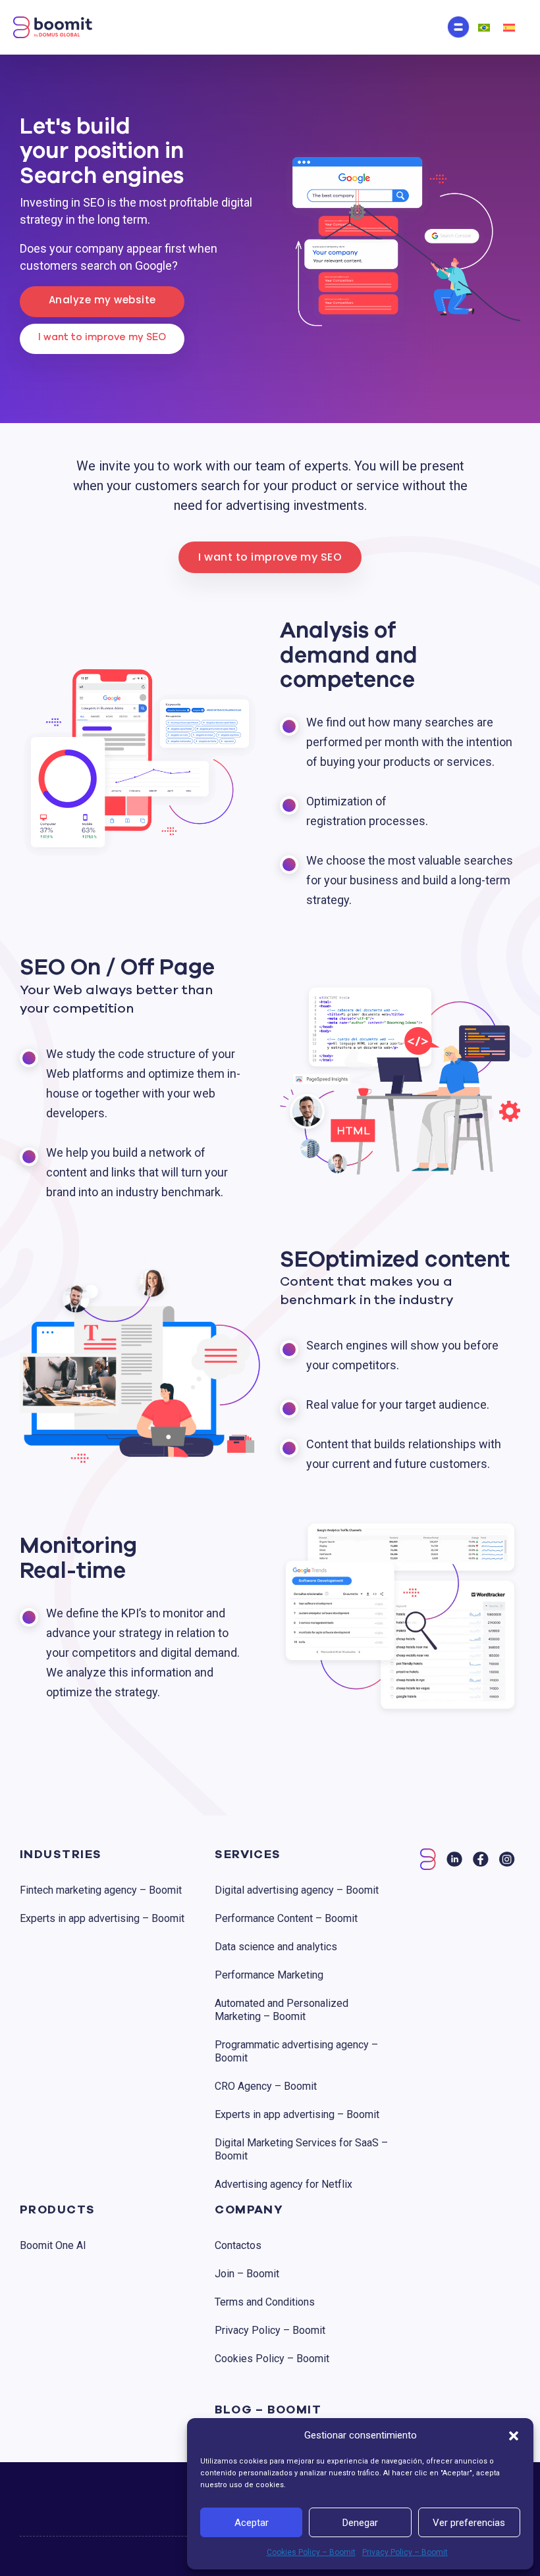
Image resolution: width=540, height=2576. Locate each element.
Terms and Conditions (265, 2302)
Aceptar (252, 2523)
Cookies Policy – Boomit (311, 2552)
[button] (514, 2435)
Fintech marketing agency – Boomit (101, 1890)
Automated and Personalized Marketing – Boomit (282, 2010)
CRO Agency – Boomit (266, 2086)
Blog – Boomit (268, 2410)
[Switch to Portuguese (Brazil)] (484, 27)
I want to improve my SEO (102, 337)
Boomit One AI (53, 2245)
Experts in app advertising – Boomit (102, 1918)
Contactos (238, 2245)
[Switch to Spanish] (509, 27)
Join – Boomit (247, 2274)
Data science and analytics (276, 1947)
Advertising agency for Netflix (283, 2184)
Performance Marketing (269, 1975)
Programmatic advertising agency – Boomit (296, 2051)
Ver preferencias (469, 2523)
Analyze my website (102, 300)
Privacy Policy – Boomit (405, 2552)
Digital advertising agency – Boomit (297, 1890)
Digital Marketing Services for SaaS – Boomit (301, 2149)
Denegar (360, 2523)
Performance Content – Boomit (286, 1918)
